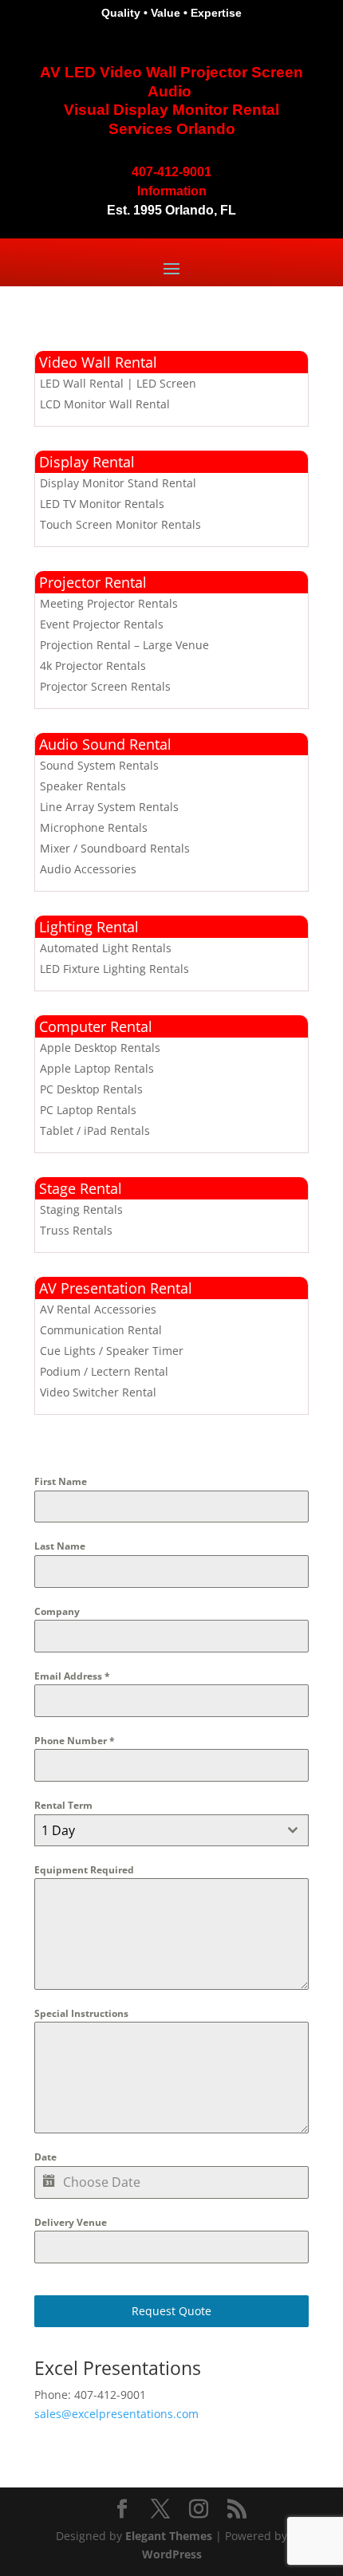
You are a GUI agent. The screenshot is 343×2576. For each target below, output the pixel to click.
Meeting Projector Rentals (109, 603)
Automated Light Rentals (106, 948)
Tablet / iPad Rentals (95, 1130)
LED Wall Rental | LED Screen (118, 383)
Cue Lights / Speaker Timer (112, 1351)
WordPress (172, 2554)
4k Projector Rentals (93, 666)
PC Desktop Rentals (91, 1089)
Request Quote (171, 2311)
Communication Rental (101, 1330)
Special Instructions (81, 2013)
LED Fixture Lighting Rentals (114, 969)
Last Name (60, 1546)
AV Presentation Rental (116, 1288)
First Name (61, 1481)
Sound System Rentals (99, 765)
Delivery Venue (71, 2222)
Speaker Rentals (83, 786)
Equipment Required (84, 1870)
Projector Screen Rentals (105, 686)
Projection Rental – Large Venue (124, 645)
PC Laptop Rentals (88, 1110)
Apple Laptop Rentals (97, 1068)
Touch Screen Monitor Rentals (120, 524)
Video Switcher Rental (98, 1392)
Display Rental (87, 462)
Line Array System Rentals (109, 807)
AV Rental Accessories (98, 1309)
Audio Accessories (88, 869)
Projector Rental (93, 582)
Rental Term (63, 1805)
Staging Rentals (81, 1209)
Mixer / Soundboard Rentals (115, 848)
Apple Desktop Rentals (100, 1048)
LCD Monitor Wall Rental (105, 404)
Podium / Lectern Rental (104, 1371)
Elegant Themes (169, 2536)
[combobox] (171, 1830)
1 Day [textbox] (58, 1830)
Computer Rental (96, 1026)
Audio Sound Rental (105, 744)
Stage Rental (81, 1188)
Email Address (72, 1676)
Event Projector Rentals (102, 624)
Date (45, 2157)
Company (57, 1611)
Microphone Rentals (94, 827)
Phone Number (75, 1741)
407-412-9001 (171, 172)
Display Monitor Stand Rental (118, 483)
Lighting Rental (89, 927)
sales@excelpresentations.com (116, 2414)
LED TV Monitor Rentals (102, 504)
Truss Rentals (76, 1230)
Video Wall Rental (98, 362)
